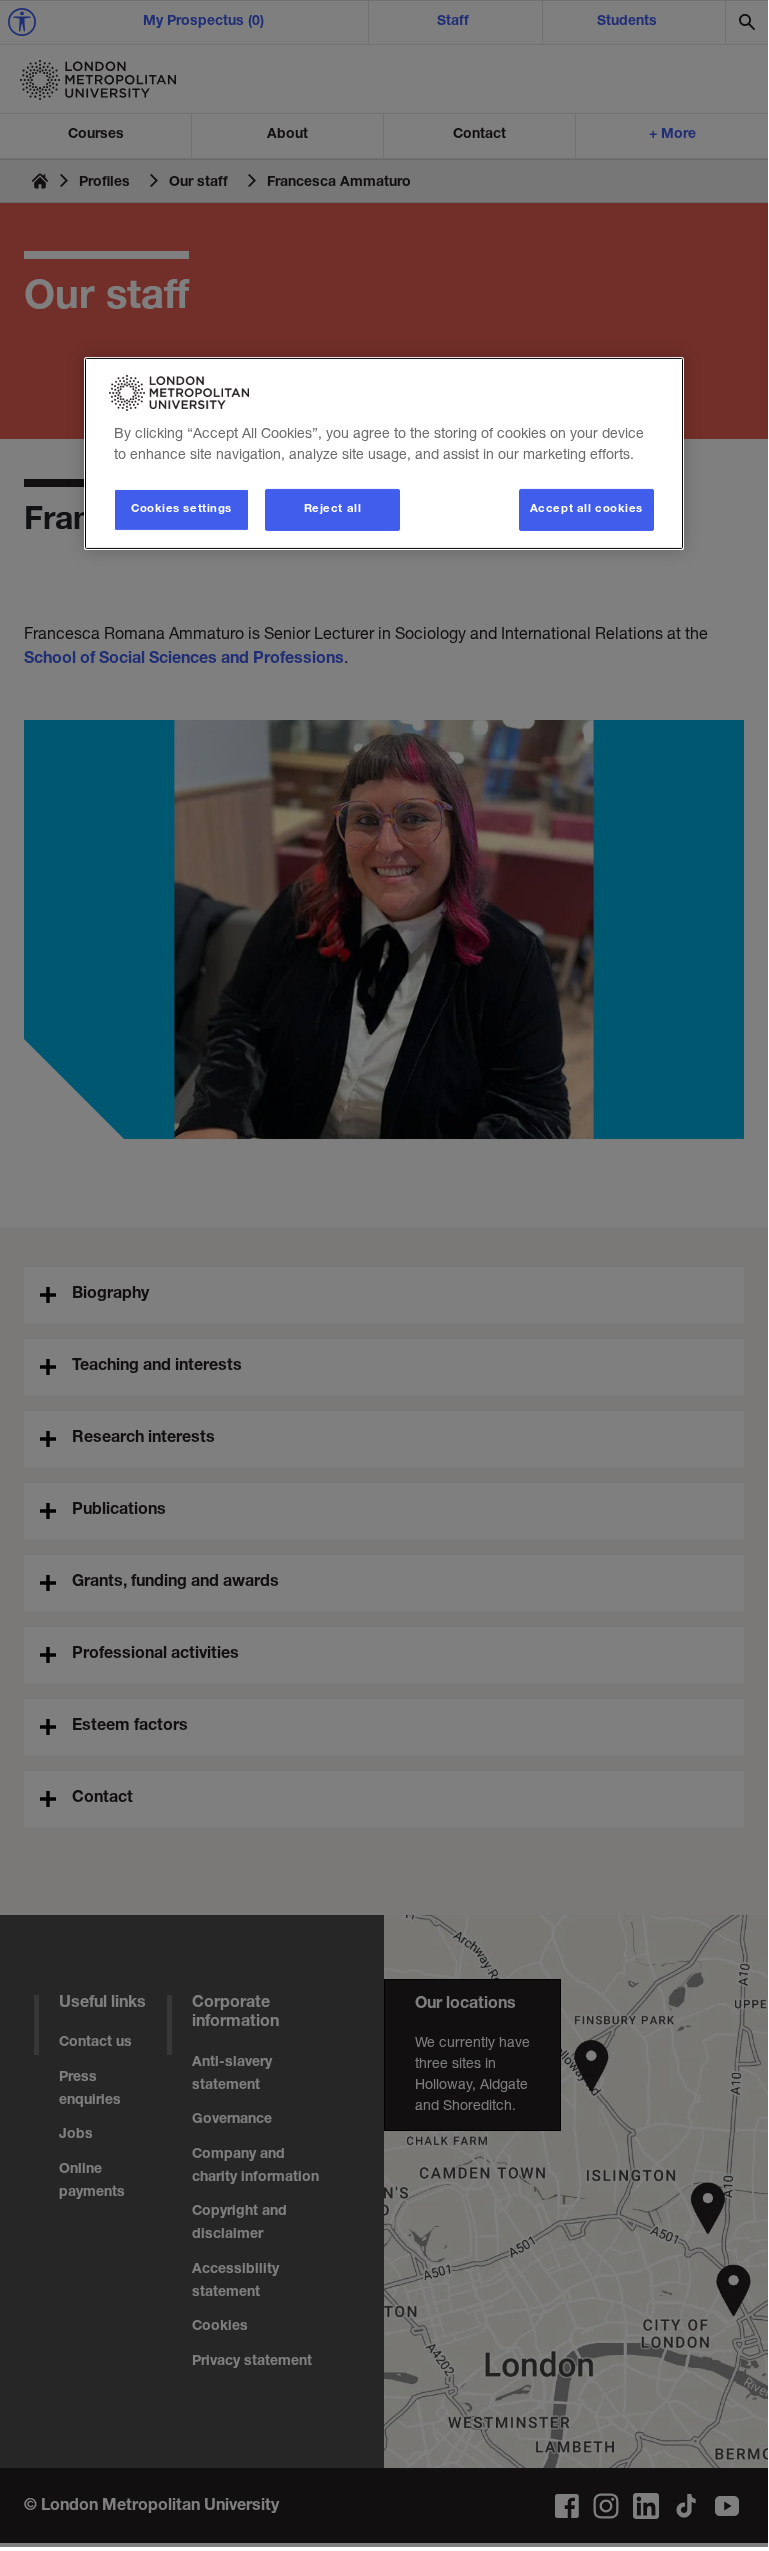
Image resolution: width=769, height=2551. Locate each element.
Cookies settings (181, 509)
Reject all (333, 509)
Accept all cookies (586, 509)
